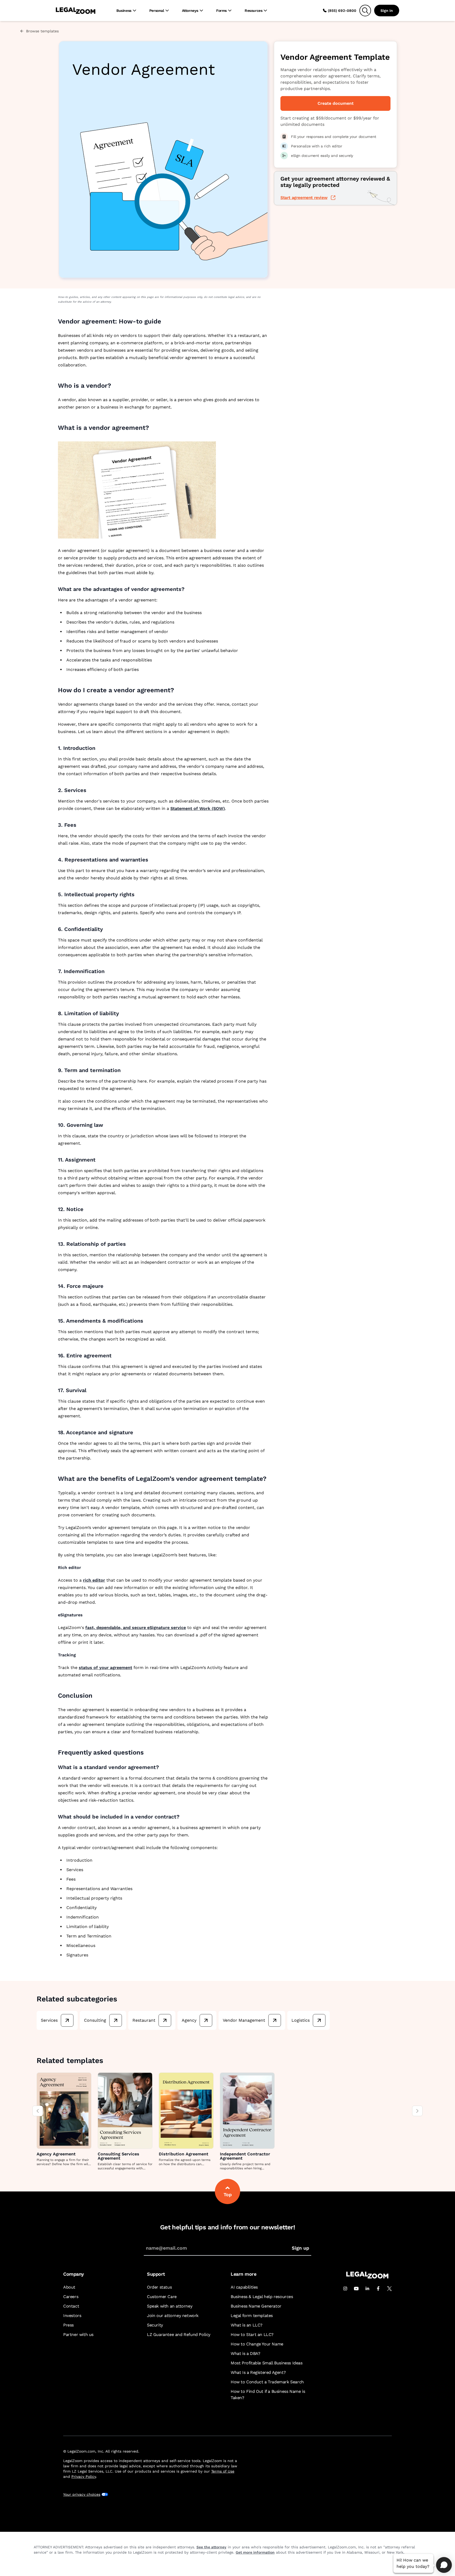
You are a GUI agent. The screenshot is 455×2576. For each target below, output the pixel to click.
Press (68, 2325)
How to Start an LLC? (252, 2335)
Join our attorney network (173, 2316)
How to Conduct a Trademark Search (267, 2382)
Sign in (387, 11)
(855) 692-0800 (342, 11)
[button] (164, 69)
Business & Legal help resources (262, 2297)
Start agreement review (304, 198)
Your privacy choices (82, 2494)
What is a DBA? (245, 2353)
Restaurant (144, 2020)
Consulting (95, 2020)
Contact (71, 2306)
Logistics (301, 2020)
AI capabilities (244, 2287)
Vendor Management (244, 2020)
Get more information (255, 2552)
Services (49, 2020)
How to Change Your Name (257, 2344)
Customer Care (162, 2297)
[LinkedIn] (367, 2289)
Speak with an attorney (170, 2306)
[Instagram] (345, 2289)
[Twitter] (389, 2289)
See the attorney (211, 2547)
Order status (159, 2287)
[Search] (365, 11)
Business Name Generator (256, 2306)
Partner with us (78, 2335)
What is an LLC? (247, 2325)
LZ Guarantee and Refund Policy (179, 2335)
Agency (189, 2020)
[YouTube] (356, 2289)
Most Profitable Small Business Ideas (267, 2363)
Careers (71, 2297)
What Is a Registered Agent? (258, 2372)
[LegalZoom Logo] (76, 11)
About (69, 2287)
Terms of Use (223, 2471)
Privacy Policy (84, 2477)
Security (155, 2325)
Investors (72, 2316)
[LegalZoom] (367, 2277)
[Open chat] (444, 2565)
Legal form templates (252, 2316)
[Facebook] (378, 2289)
